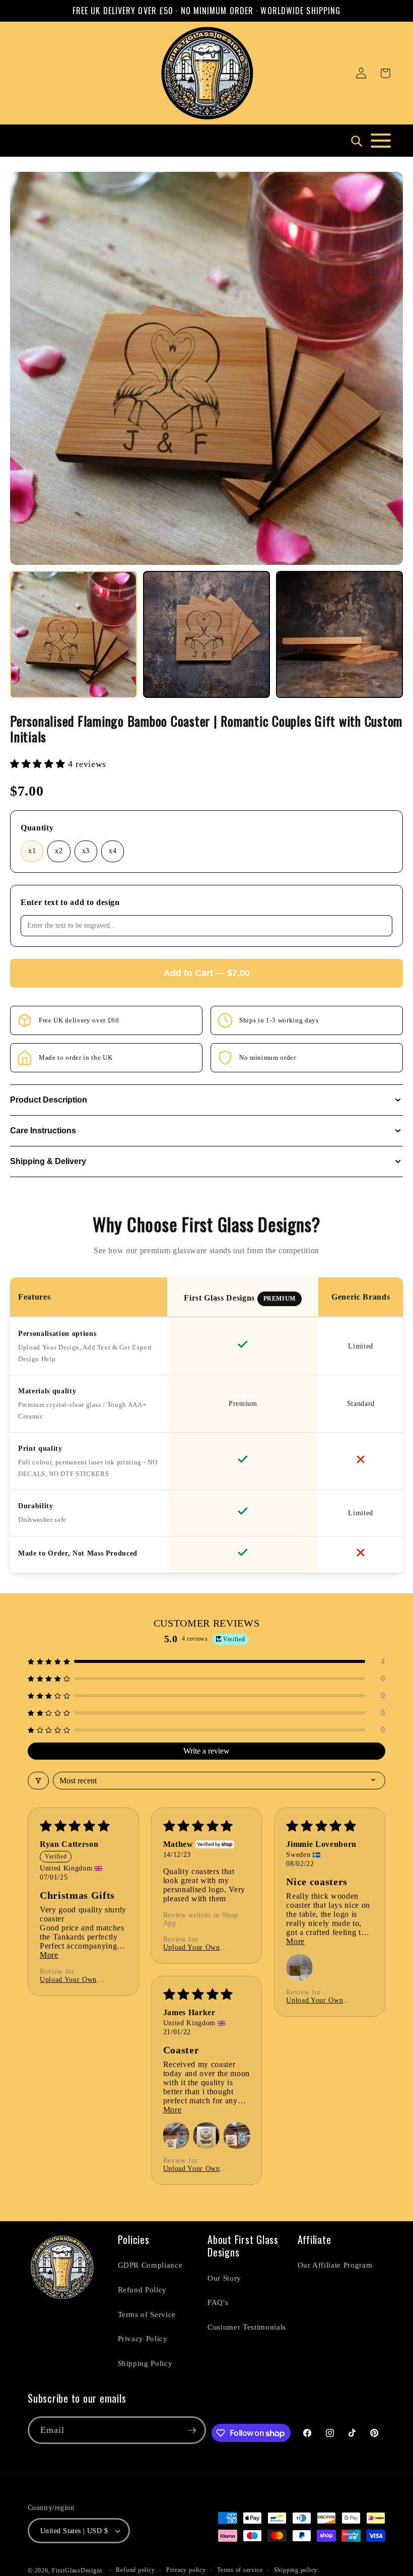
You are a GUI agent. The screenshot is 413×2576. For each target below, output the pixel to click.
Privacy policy (186, 2570)
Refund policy (135, 2570)
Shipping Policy (145, 2363)
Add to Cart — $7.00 (207, 973)
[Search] (356, 141)
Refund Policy (143, 2290)
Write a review (206, 1751)
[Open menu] (381, 141)
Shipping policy (296, 2570)
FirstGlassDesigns (77, 2570)
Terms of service (240, 2570)
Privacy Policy (143, 2338)
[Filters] (38, 1781)
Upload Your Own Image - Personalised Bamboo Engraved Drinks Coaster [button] (73, 1980)
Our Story (224, 2278)
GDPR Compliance (150, 2265)
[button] (385, 73)
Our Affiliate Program (335, 2265)
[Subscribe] (192, 2430)
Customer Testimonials (247, 2327)
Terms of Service (147, 2314)
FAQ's (218, 2302)
